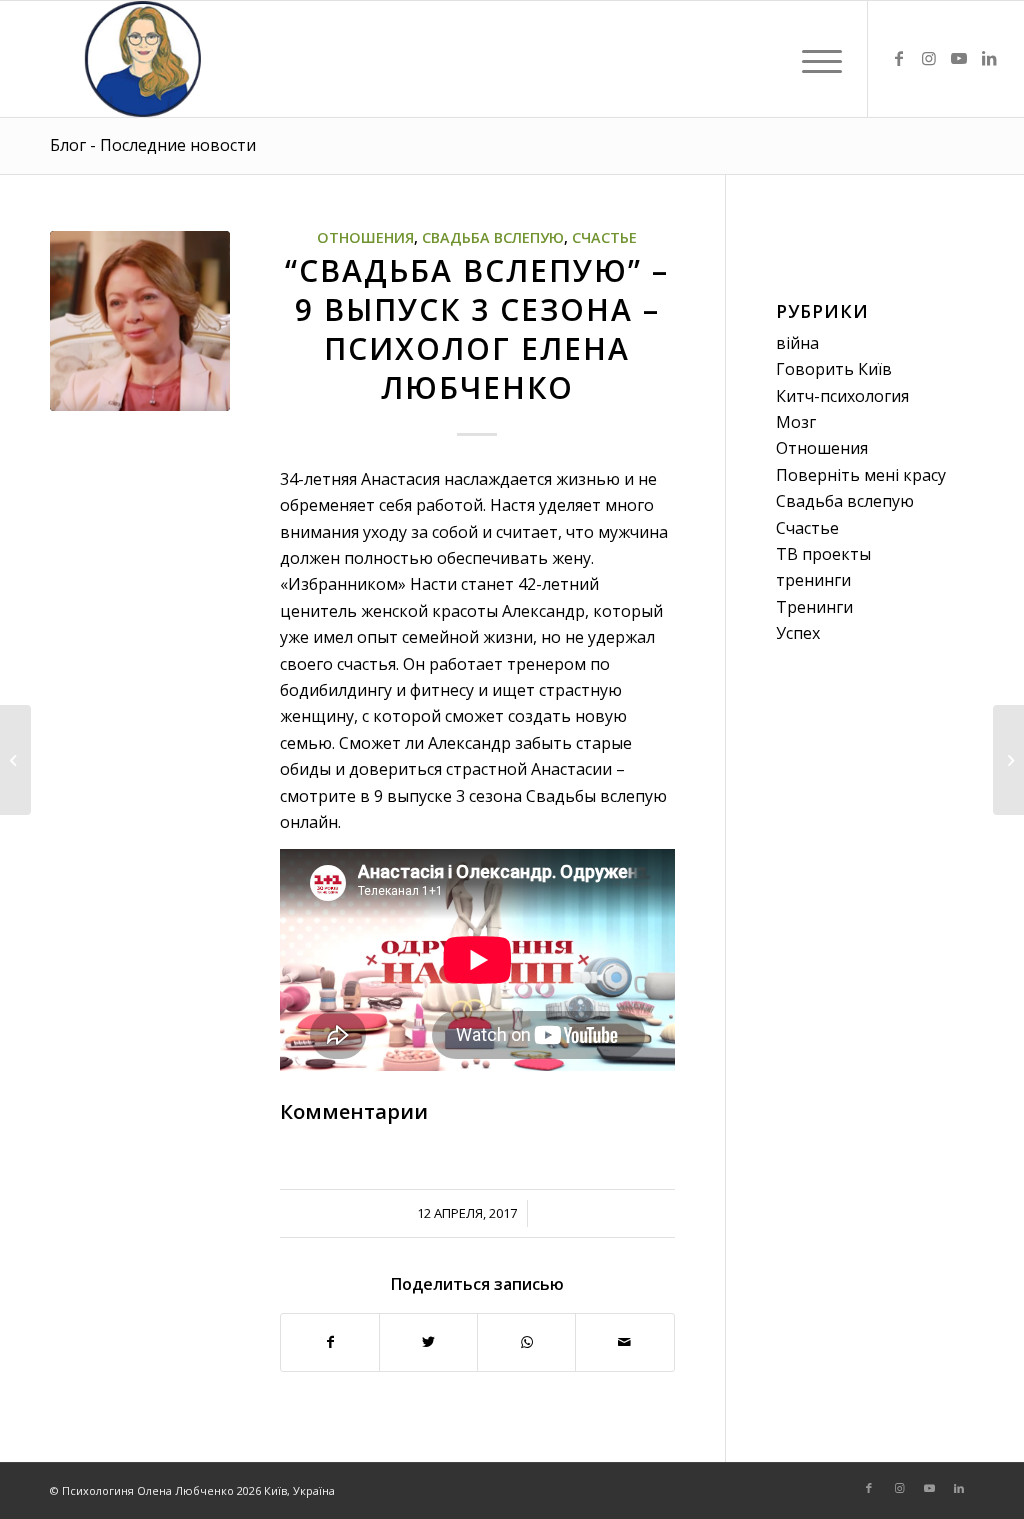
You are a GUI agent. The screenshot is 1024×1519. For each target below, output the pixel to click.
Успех (798, 633)
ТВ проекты (823, 554)
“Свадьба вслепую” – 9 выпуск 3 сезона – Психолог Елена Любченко (477, 329)
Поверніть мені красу (861, 475)
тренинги (813, 580)
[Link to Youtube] (959, 58)
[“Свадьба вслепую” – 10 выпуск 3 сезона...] (1008, 760)
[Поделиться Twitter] (428, 1342)
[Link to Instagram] (929, 58)
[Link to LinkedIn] (989, 58)
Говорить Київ (834, 369)
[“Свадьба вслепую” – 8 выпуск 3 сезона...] (15, 760)
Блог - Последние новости (153, 145)
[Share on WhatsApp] (526, 1342)
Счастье (604, 237)
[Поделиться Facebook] (330, 1342)
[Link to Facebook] (899, 58)
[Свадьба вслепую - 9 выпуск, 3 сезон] (140, 321)
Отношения (365, 237)
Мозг (796, 422)
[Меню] (815, 59)
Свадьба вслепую (493, 237)
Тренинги (814, 607)
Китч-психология (842, 396)
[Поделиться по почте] (624, 1342)
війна (797, 343)
